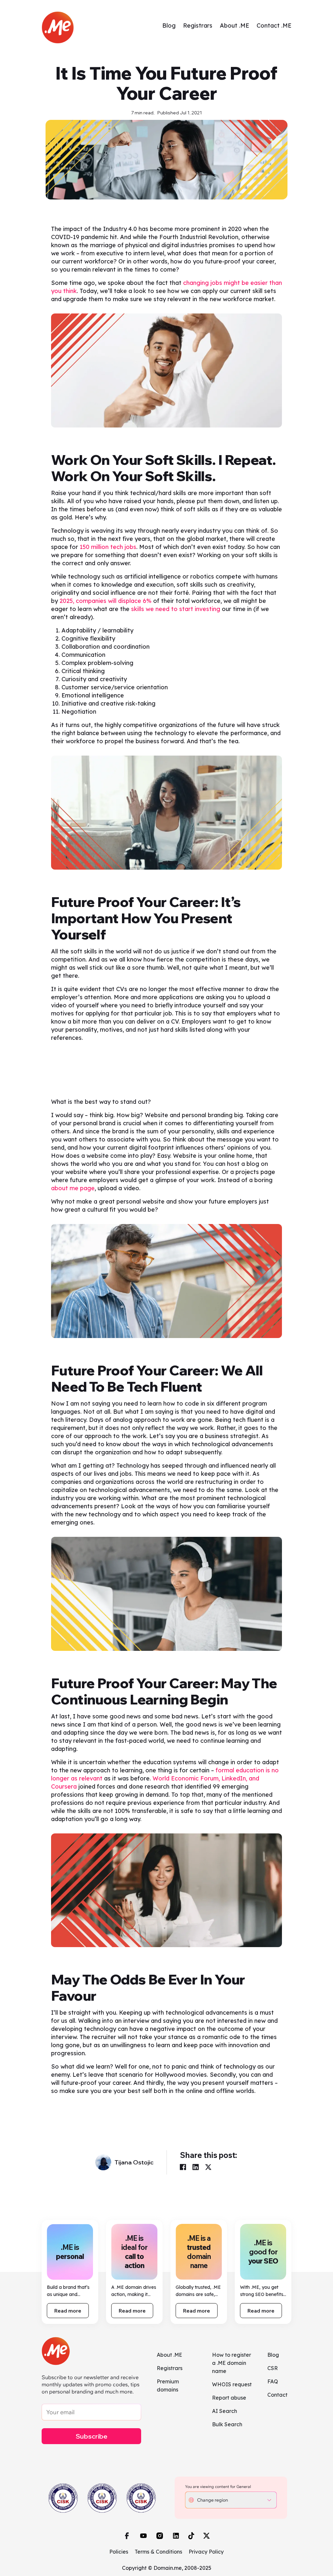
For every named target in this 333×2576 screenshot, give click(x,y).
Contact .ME (274, 26)
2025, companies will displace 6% (106, 601)
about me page (73, 1188)
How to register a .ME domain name (232, 2363)
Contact (277, 2395)
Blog (169, 26)
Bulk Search (227, 2424)
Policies (119, 2552)
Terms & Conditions (158, 2552)
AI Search (225, 2411)
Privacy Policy (206, 2552)
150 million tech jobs (108, 547)
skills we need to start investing (175, 609)
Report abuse (229, 2398)
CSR (273, 2368)
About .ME (234, 26)
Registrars (198, 26)
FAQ (273, 2381)
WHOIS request (232, 2384)
